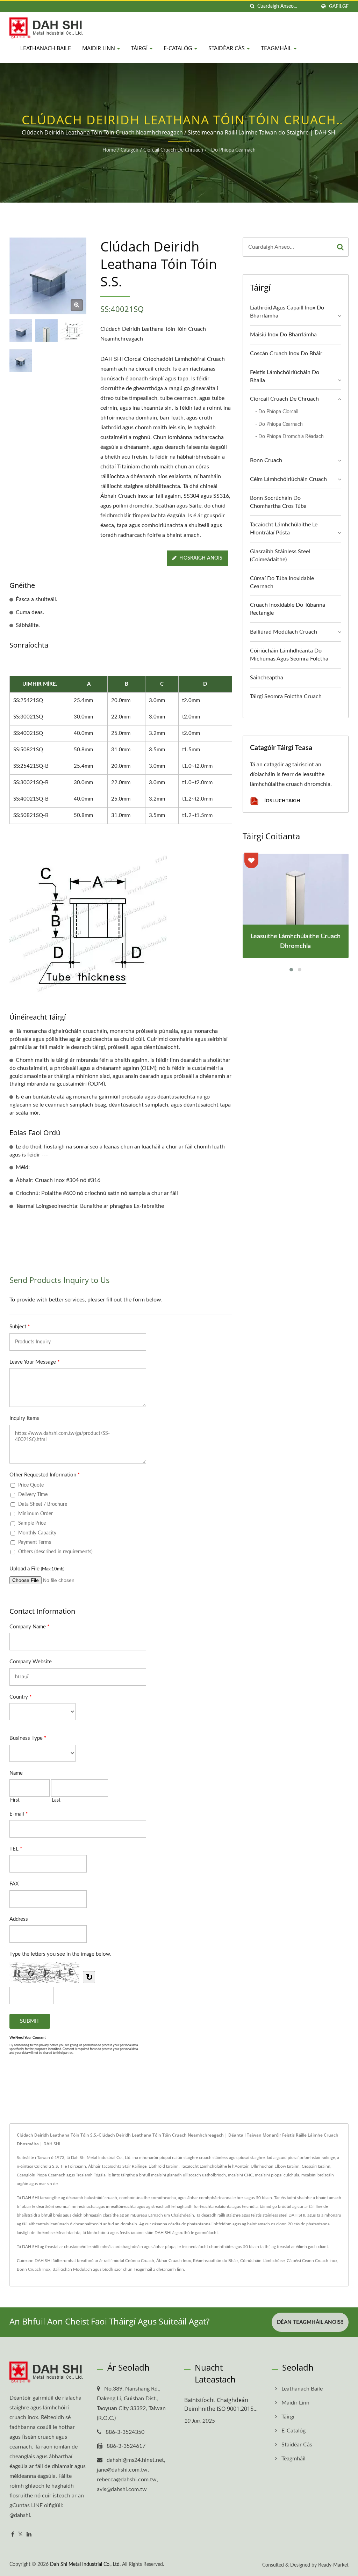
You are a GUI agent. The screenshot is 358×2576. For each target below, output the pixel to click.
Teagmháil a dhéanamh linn (159, 2269)
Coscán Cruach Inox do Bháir (286, 353)
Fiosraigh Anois (201, 558)
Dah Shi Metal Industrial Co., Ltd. (85, 2564)
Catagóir (130, 150)
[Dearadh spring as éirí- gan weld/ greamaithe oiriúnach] (21, 361)
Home (109, 150)
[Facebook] (13, 2535)
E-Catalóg (179, 48)
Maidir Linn (99, 48)
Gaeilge (339, 6)
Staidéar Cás (227, 48)
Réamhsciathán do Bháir (216, 2261)
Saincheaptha (267, 678)
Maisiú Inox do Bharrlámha (283, 335)
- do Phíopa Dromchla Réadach (289, 436)
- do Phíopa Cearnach (232, 150)
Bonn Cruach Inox (34, 2269)
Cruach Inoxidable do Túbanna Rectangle (288, 609)
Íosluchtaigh (282, 801)
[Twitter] (20, 2535)
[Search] (340, 247)
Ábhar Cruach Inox (174, 2261)
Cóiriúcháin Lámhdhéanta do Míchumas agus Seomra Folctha (289, 655)
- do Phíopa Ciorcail (277, 412)
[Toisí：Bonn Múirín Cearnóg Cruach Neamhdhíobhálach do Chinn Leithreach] (72, 331)
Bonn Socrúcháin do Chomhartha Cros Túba (278, 502)
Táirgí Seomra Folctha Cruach (286, 696)
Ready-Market (333, 2565)
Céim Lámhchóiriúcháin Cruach (288, 479)
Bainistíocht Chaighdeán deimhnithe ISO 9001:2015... (221, 2404)
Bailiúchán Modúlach (72, 2269)
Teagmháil (277, 48)
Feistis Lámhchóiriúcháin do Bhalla (285, 376)
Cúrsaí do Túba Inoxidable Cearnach (282, 582)
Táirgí (140, 48)
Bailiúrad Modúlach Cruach (284, 632)
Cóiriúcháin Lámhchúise (262, 2261)
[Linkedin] (29, 2535)
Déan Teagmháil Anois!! (310, 2322)
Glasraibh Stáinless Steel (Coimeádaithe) (280, 556)
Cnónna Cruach (140, 2261)
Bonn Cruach (266, 460)
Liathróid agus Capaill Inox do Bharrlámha (287, 312)
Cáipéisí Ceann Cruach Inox (312, 2261)
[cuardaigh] (252, 6)
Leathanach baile (46, 48)
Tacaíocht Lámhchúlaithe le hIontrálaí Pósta (284, 529)
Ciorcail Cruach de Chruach (173, 150)
